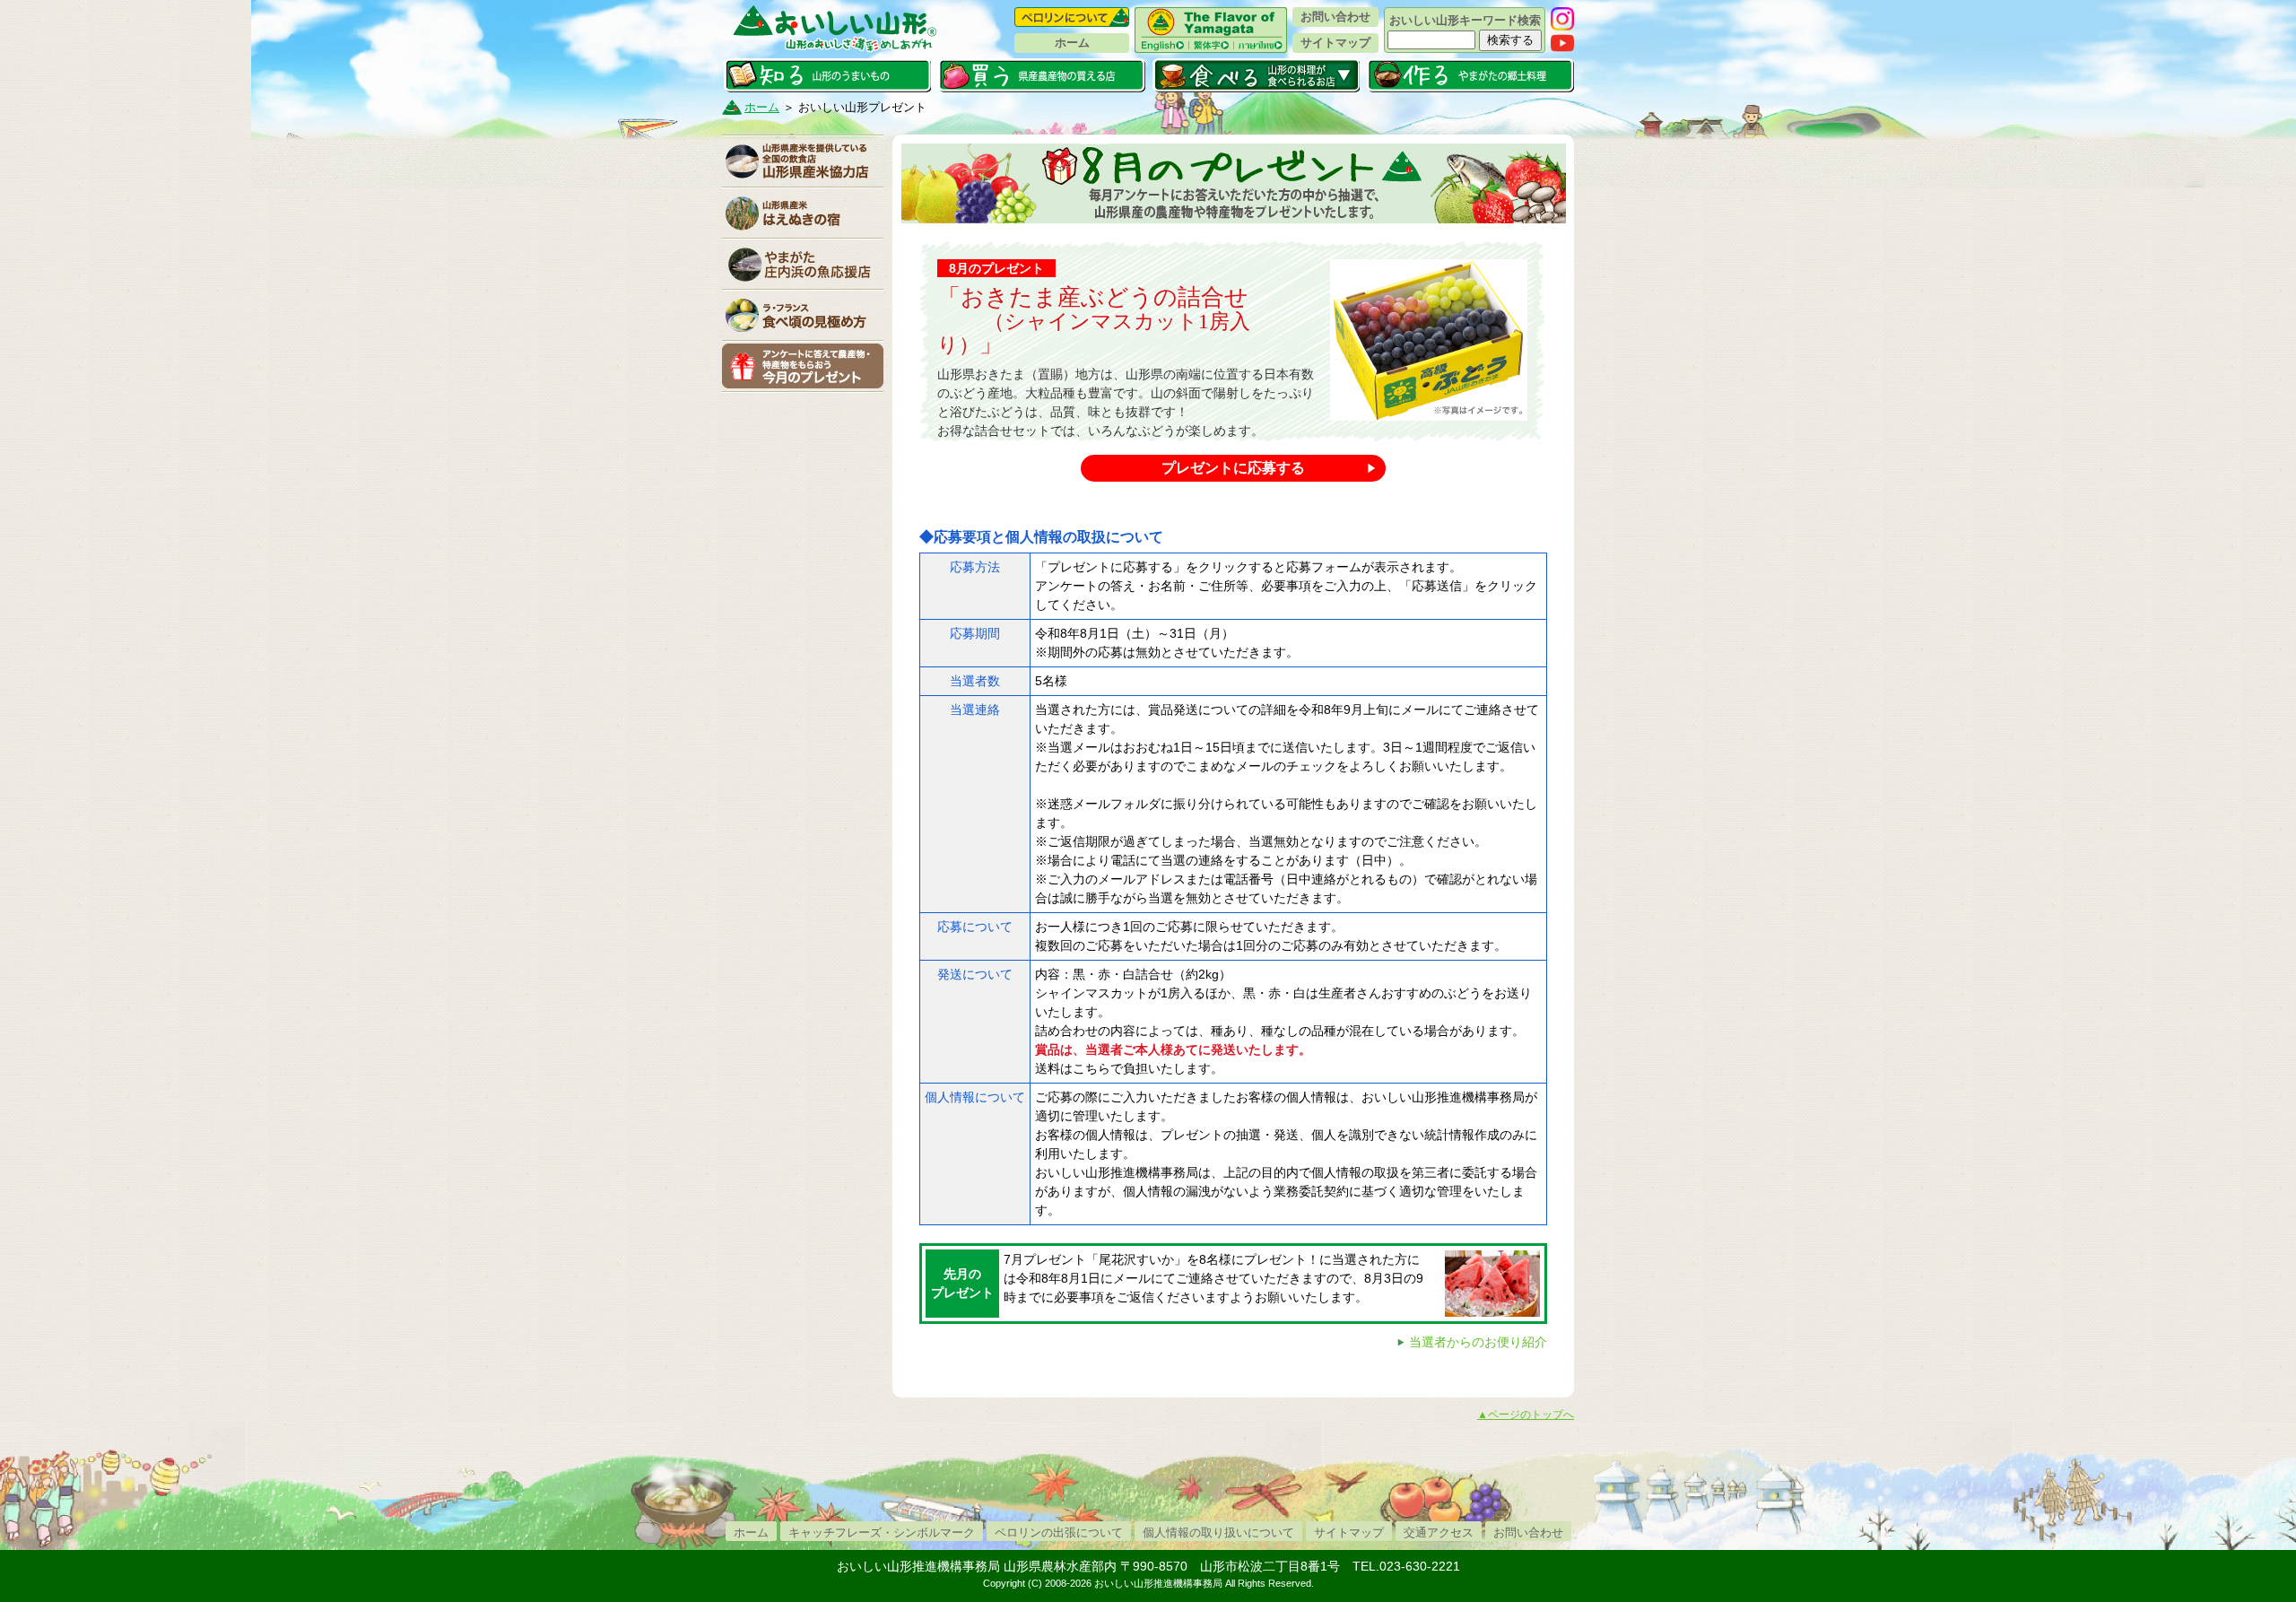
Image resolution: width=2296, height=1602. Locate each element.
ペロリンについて (1072, 17)
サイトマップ (1335, 43)
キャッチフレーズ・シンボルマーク (882, 1532)
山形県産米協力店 (803, 161)
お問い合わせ (1335, 17)
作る (1470, 75)
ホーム (1072, 43)
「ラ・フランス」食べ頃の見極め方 (803, 315)
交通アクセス (1439, 1532)
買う (1042, 75)
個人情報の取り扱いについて (1218, 1532)
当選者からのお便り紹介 (1478, 1342)
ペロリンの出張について (1059, 1532)
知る (827, 75)
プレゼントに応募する (1233, 468)
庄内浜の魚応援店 (803, 264)
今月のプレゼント (803, 366)
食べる (1256, 75)
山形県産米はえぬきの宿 (803, 213)
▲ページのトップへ (1526, 1415)
